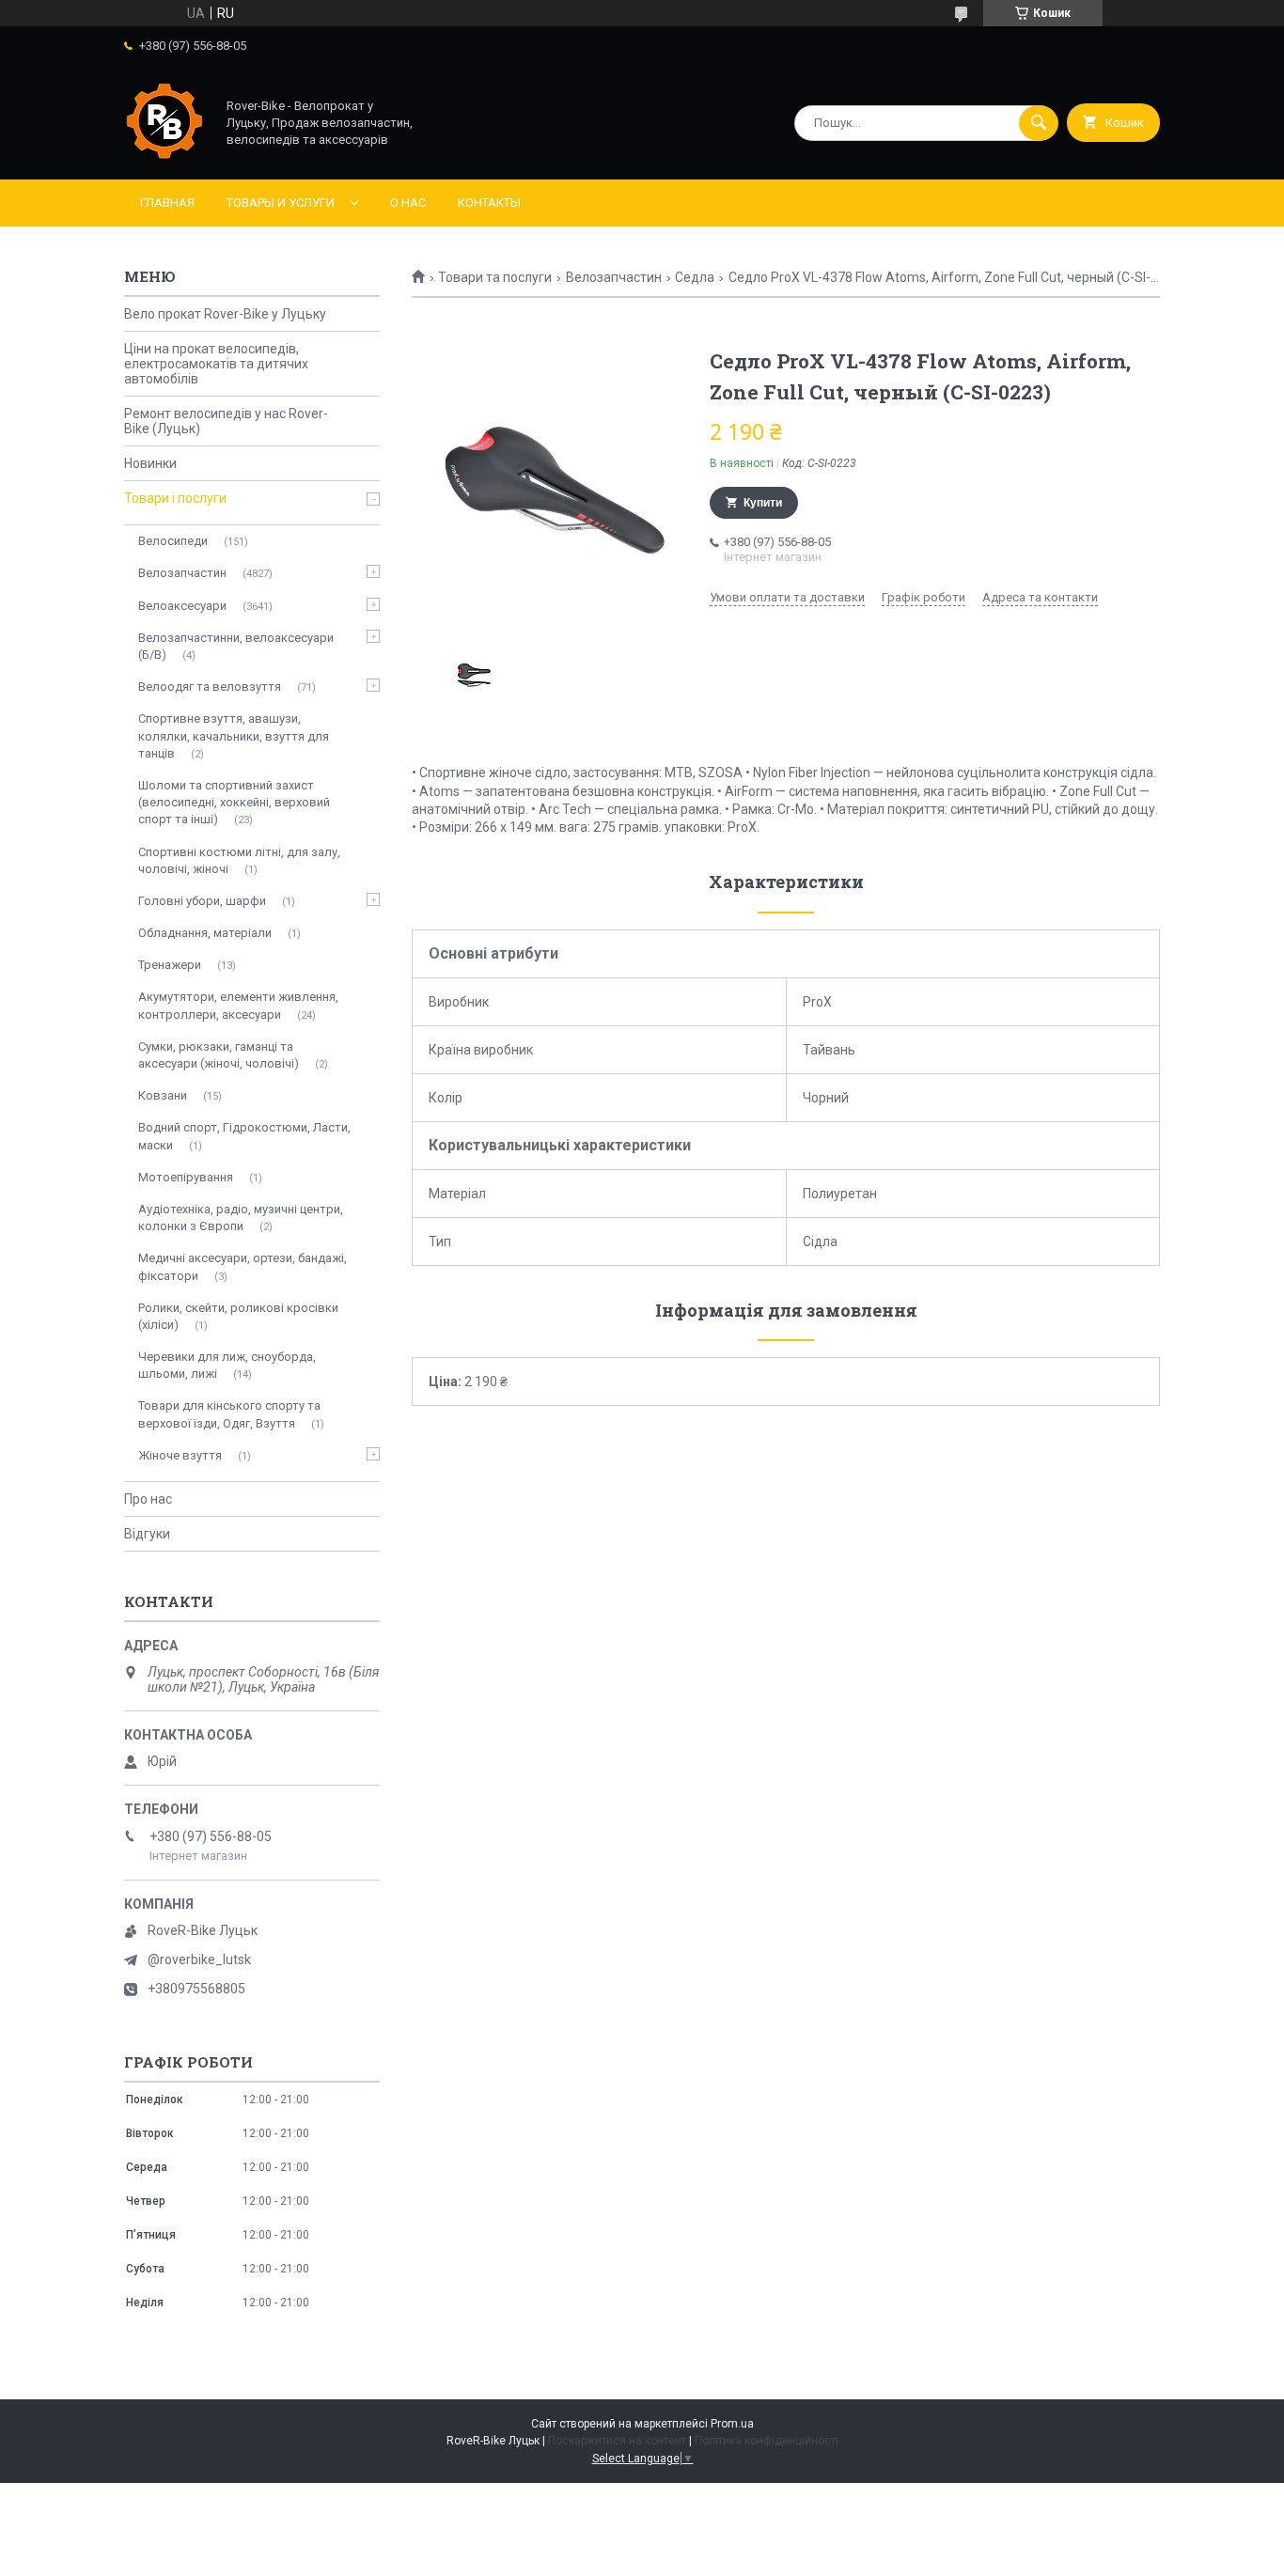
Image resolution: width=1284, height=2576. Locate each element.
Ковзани (163, 1095)
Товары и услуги (281, 203)
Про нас (148, 1499)
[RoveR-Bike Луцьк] (164, 156)
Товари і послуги (175, 498)
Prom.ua (732, 2424)
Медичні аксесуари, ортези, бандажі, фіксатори (243, 1266)
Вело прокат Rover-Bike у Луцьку (225, 314)
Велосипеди (173, 541)
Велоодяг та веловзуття (210, 687)
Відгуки (147, 1534)
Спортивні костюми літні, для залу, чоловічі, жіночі (239, 860)
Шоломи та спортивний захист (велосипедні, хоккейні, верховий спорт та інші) (234, 802)
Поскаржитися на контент (617, 2441)
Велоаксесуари (182, 606)
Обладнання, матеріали (205, 933)
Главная (167, 203)
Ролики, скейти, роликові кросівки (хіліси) (238, 1316)
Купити (763, 503)
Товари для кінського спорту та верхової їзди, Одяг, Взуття (229, 1414)
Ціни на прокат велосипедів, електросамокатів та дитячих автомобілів (216, 364)
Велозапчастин (614, 277)
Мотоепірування (186, 1177)
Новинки (150, 463)
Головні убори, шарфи (202, 901)
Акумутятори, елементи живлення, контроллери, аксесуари (238, 1005)
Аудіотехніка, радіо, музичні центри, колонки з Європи (241, 1218)
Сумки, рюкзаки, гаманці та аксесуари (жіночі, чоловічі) (219, 1055)
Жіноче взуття (180, 1455)
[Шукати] (1039, 123)
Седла (695, 277)
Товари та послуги (495, 277)
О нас (408, 203)
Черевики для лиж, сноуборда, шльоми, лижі (227, 1365)
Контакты (489, 203)
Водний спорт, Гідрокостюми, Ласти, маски (244, 1136)
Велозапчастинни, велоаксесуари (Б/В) (236, 646)
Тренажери (170, 965)
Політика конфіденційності (767, 2441)
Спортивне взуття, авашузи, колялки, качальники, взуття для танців (234, 735)
